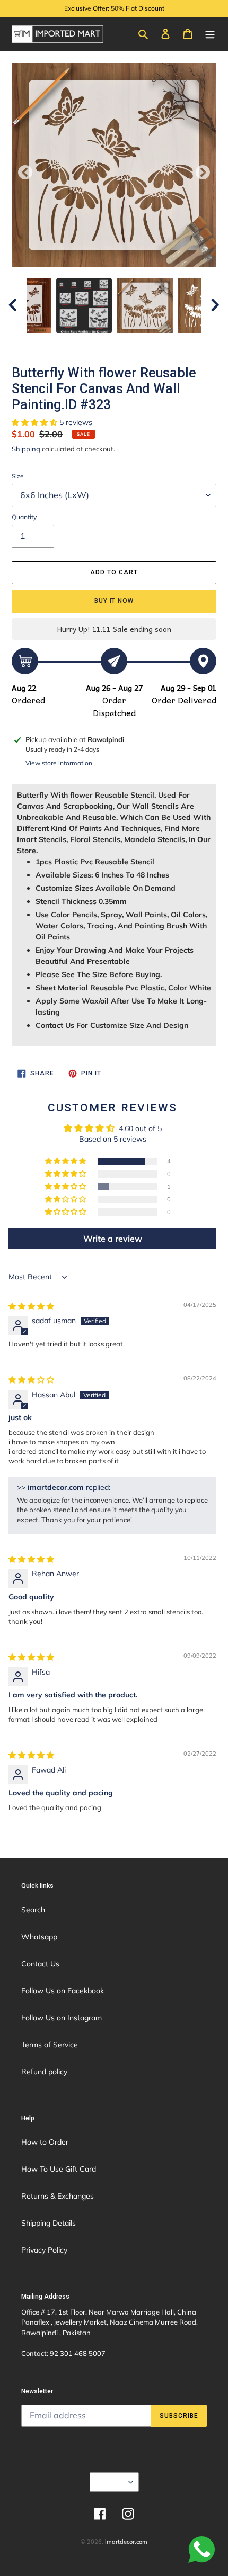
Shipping (26, 449)
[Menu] (210, 33)
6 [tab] (146, 344)
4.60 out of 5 (140, 1128)
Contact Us (40, 1964)
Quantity (24, 517)
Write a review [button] (113, 1239)
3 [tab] (98, 344)
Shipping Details (49, 2223)
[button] (36, 422)
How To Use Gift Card (59, 2169)
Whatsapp (39, 1937)
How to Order (45, 2142)
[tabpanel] (145, 306)
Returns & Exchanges (58, 2196)
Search (33, 1910)
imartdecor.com (126, 2542)
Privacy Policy (44, 2250)
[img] (31, 1306)
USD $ (111, 2482)
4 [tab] (114, 344)
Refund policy (44, 2072)
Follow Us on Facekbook (63, 1991)
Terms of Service (50, 2045)
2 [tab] (82, 344)
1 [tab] (66, 344)
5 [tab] (130, 344)
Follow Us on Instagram (62, 2018)
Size (18, 476)
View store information (59, 763)
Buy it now (114, 601)
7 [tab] (162, 344)
